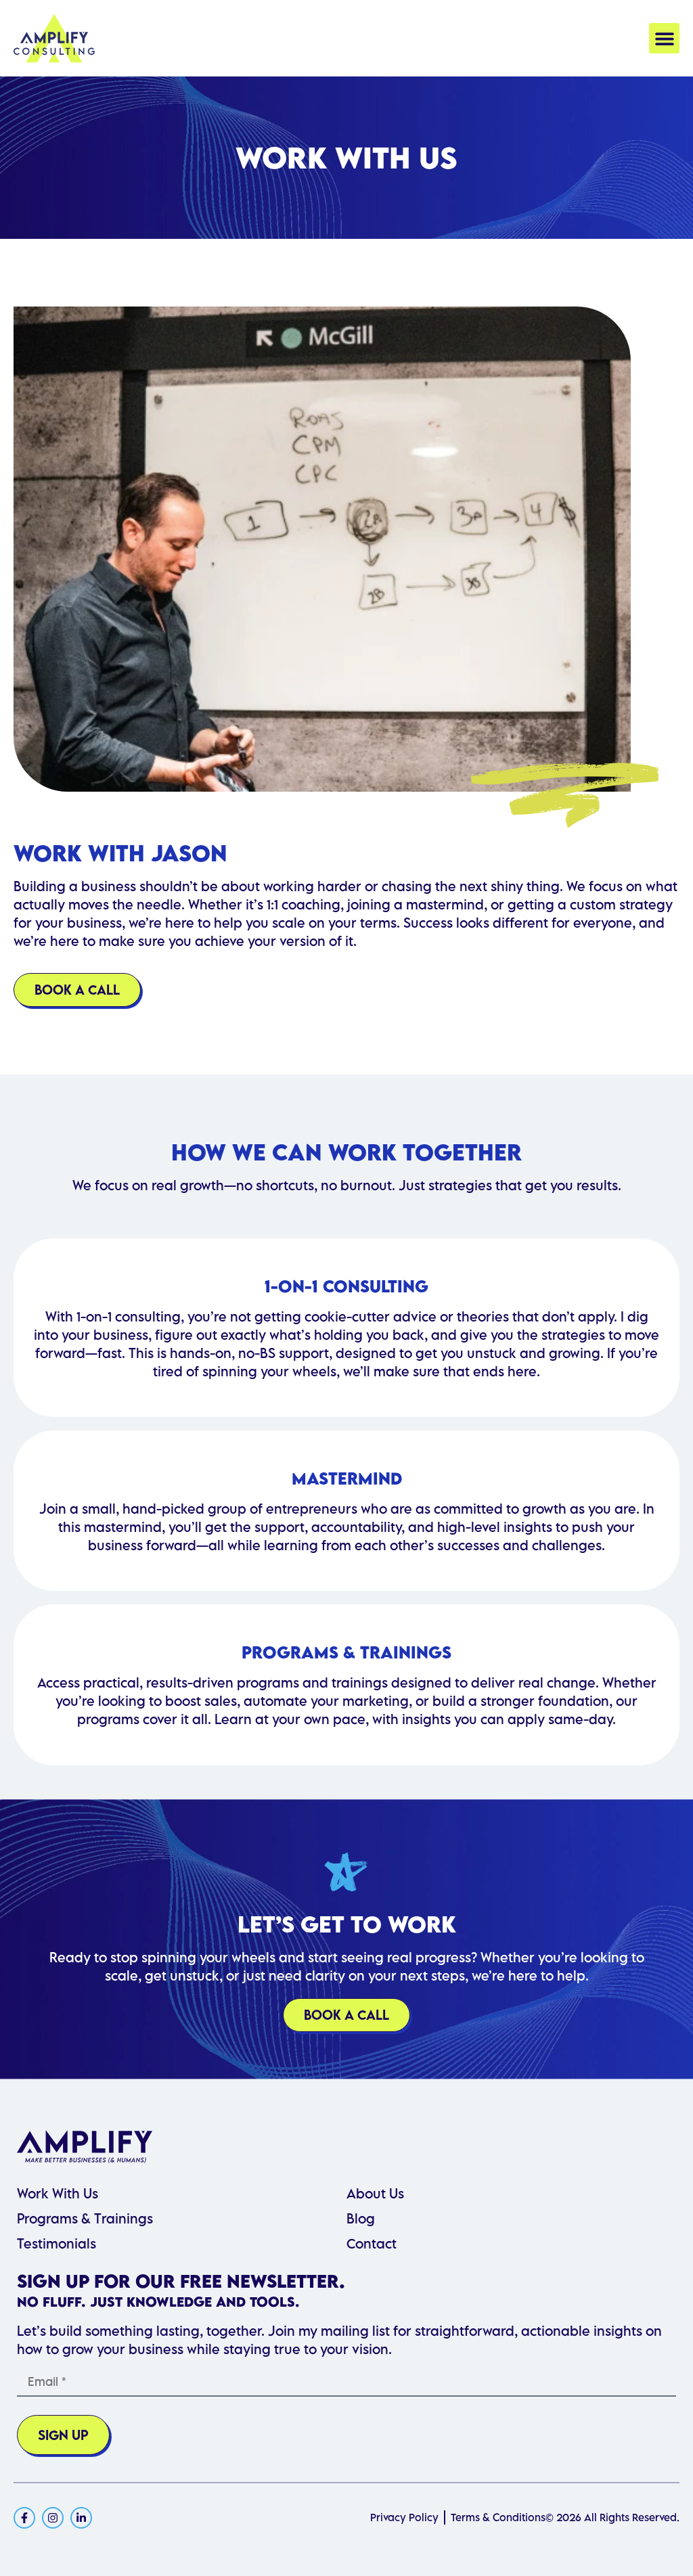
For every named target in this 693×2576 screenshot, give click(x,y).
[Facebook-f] (24, 2518)
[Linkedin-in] (81, 2518)
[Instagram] (53, 2518)
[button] (664, 38)
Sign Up (63, 2435)
